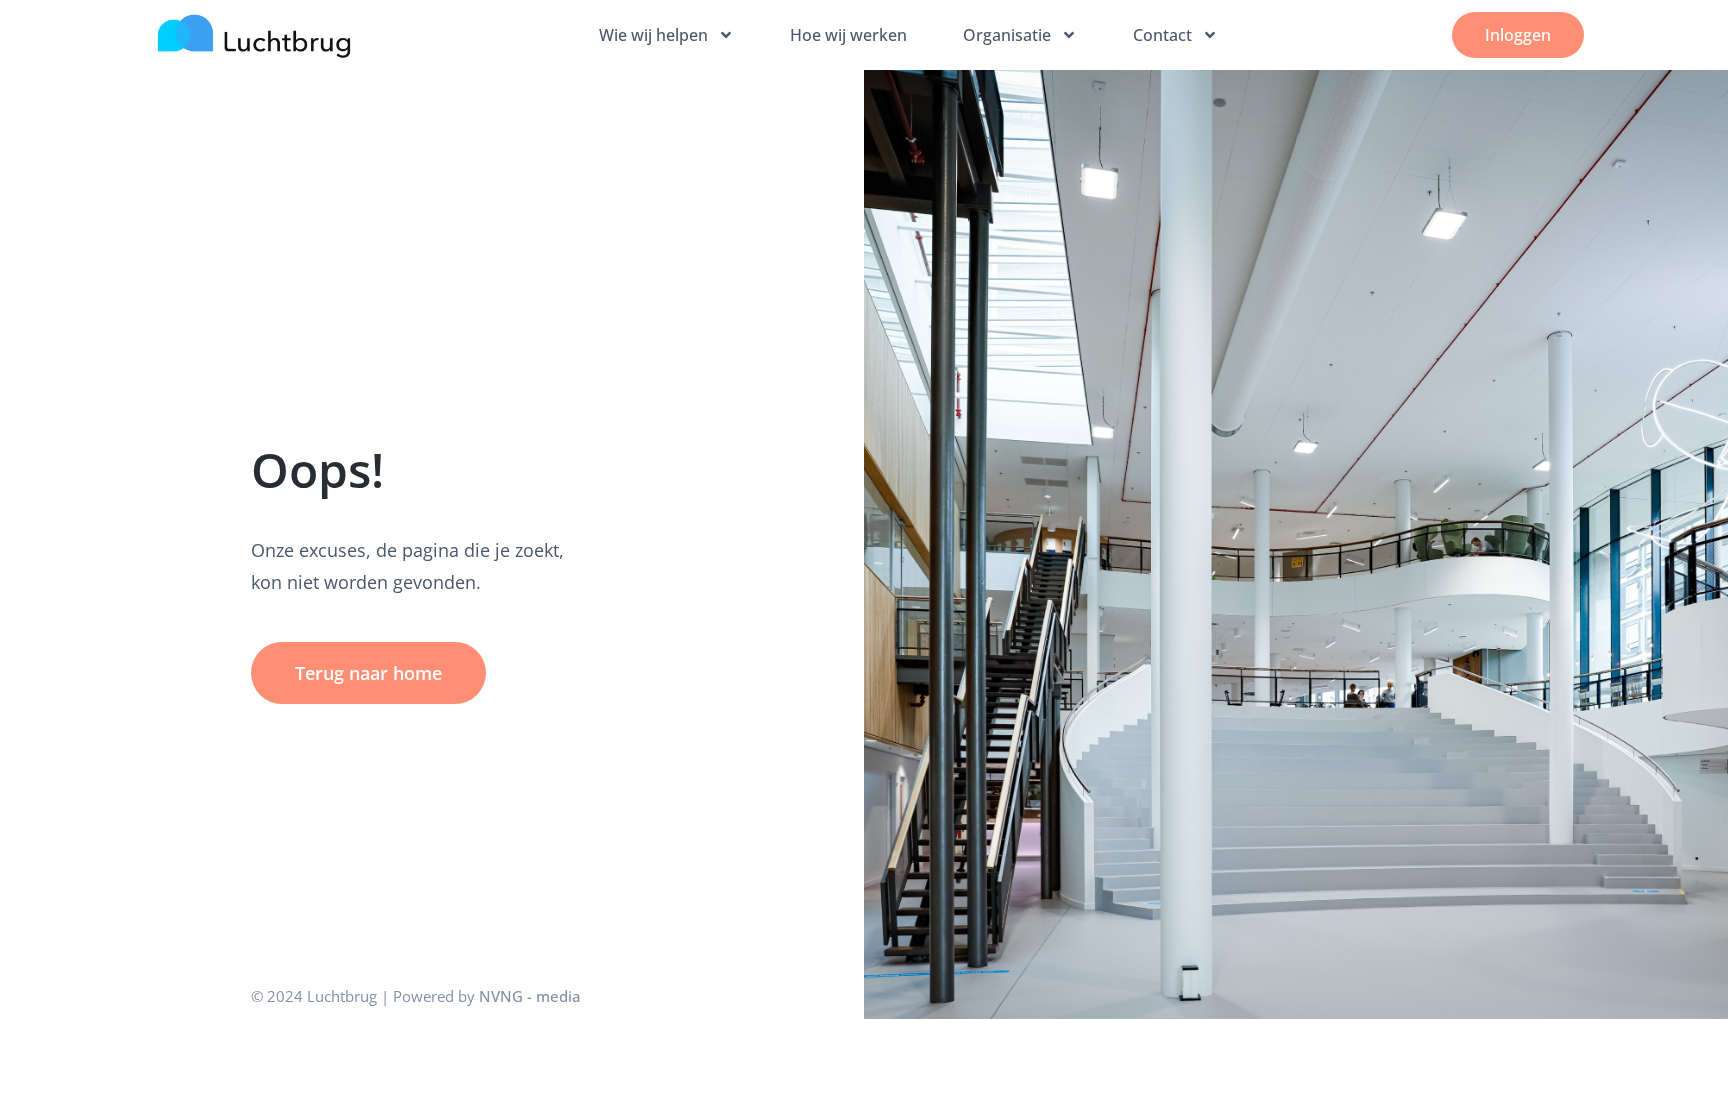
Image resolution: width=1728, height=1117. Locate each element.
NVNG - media (530, 996)
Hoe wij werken (848, 35)
